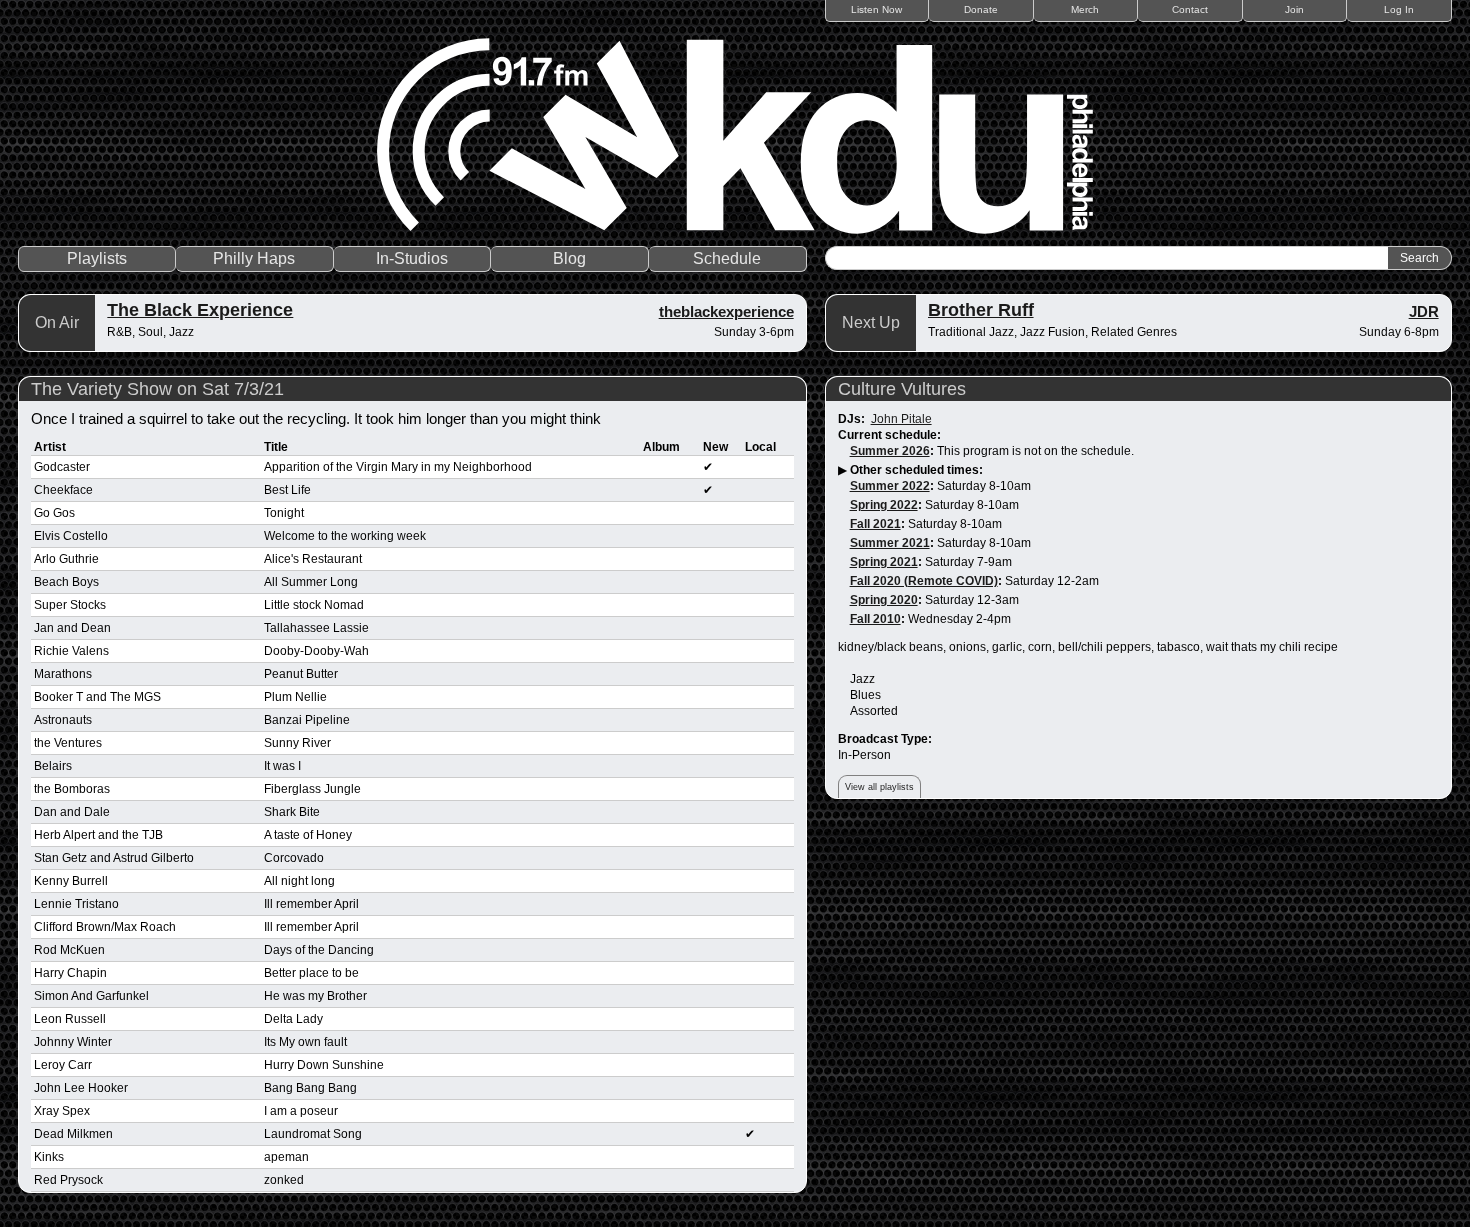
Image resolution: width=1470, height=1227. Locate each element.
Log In (1399, 9)
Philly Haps (254, 258)
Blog (569, 258)
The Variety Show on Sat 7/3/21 (157, 389)
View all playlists (879, 787)
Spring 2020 (884, 600)
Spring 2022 (884, 505)
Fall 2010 (875, 619)
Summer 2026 (890, 451)
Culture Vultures (902, 389)
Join (1294, 9)
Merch (1085, 9)
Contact (1190, 9)
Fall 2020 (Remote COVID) (924, 581)
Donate (981, 9)
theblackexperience (726, 311)
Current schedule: (889, 435)
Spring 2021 (884, 562)
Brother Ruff (981, 310)
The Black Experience (200, 310)
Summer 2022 (890, 486)
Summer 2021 (890, 543)
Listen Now (876, 9)
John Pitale (901, 419)
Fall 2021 (875, 524)
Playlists (97, 258)
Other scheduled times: (916, 470)
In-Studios (412, 258)
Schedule (727, 258)
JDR (1424, 311)
